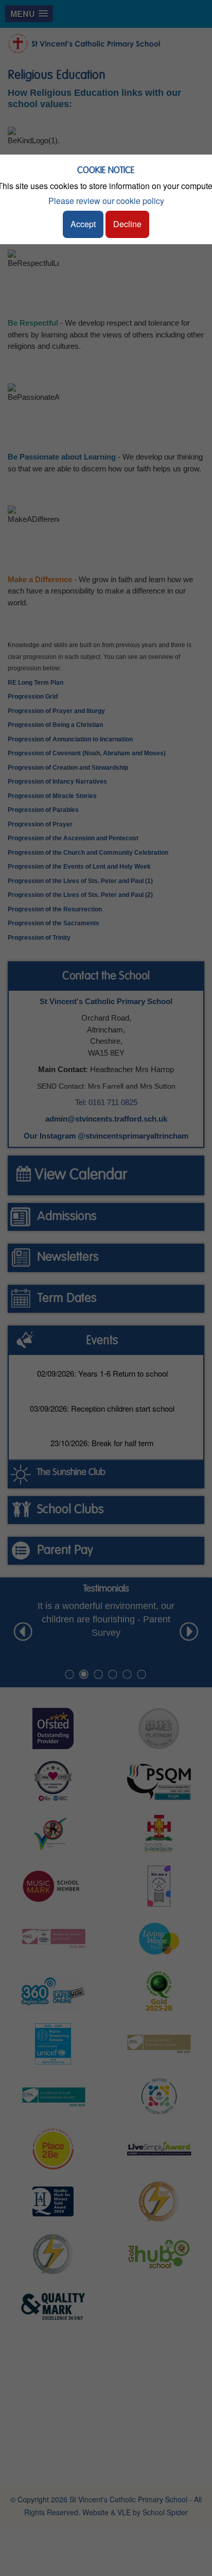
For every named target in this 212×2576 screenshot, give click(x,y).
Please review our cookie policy (106, 201)
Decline (127, 224)
